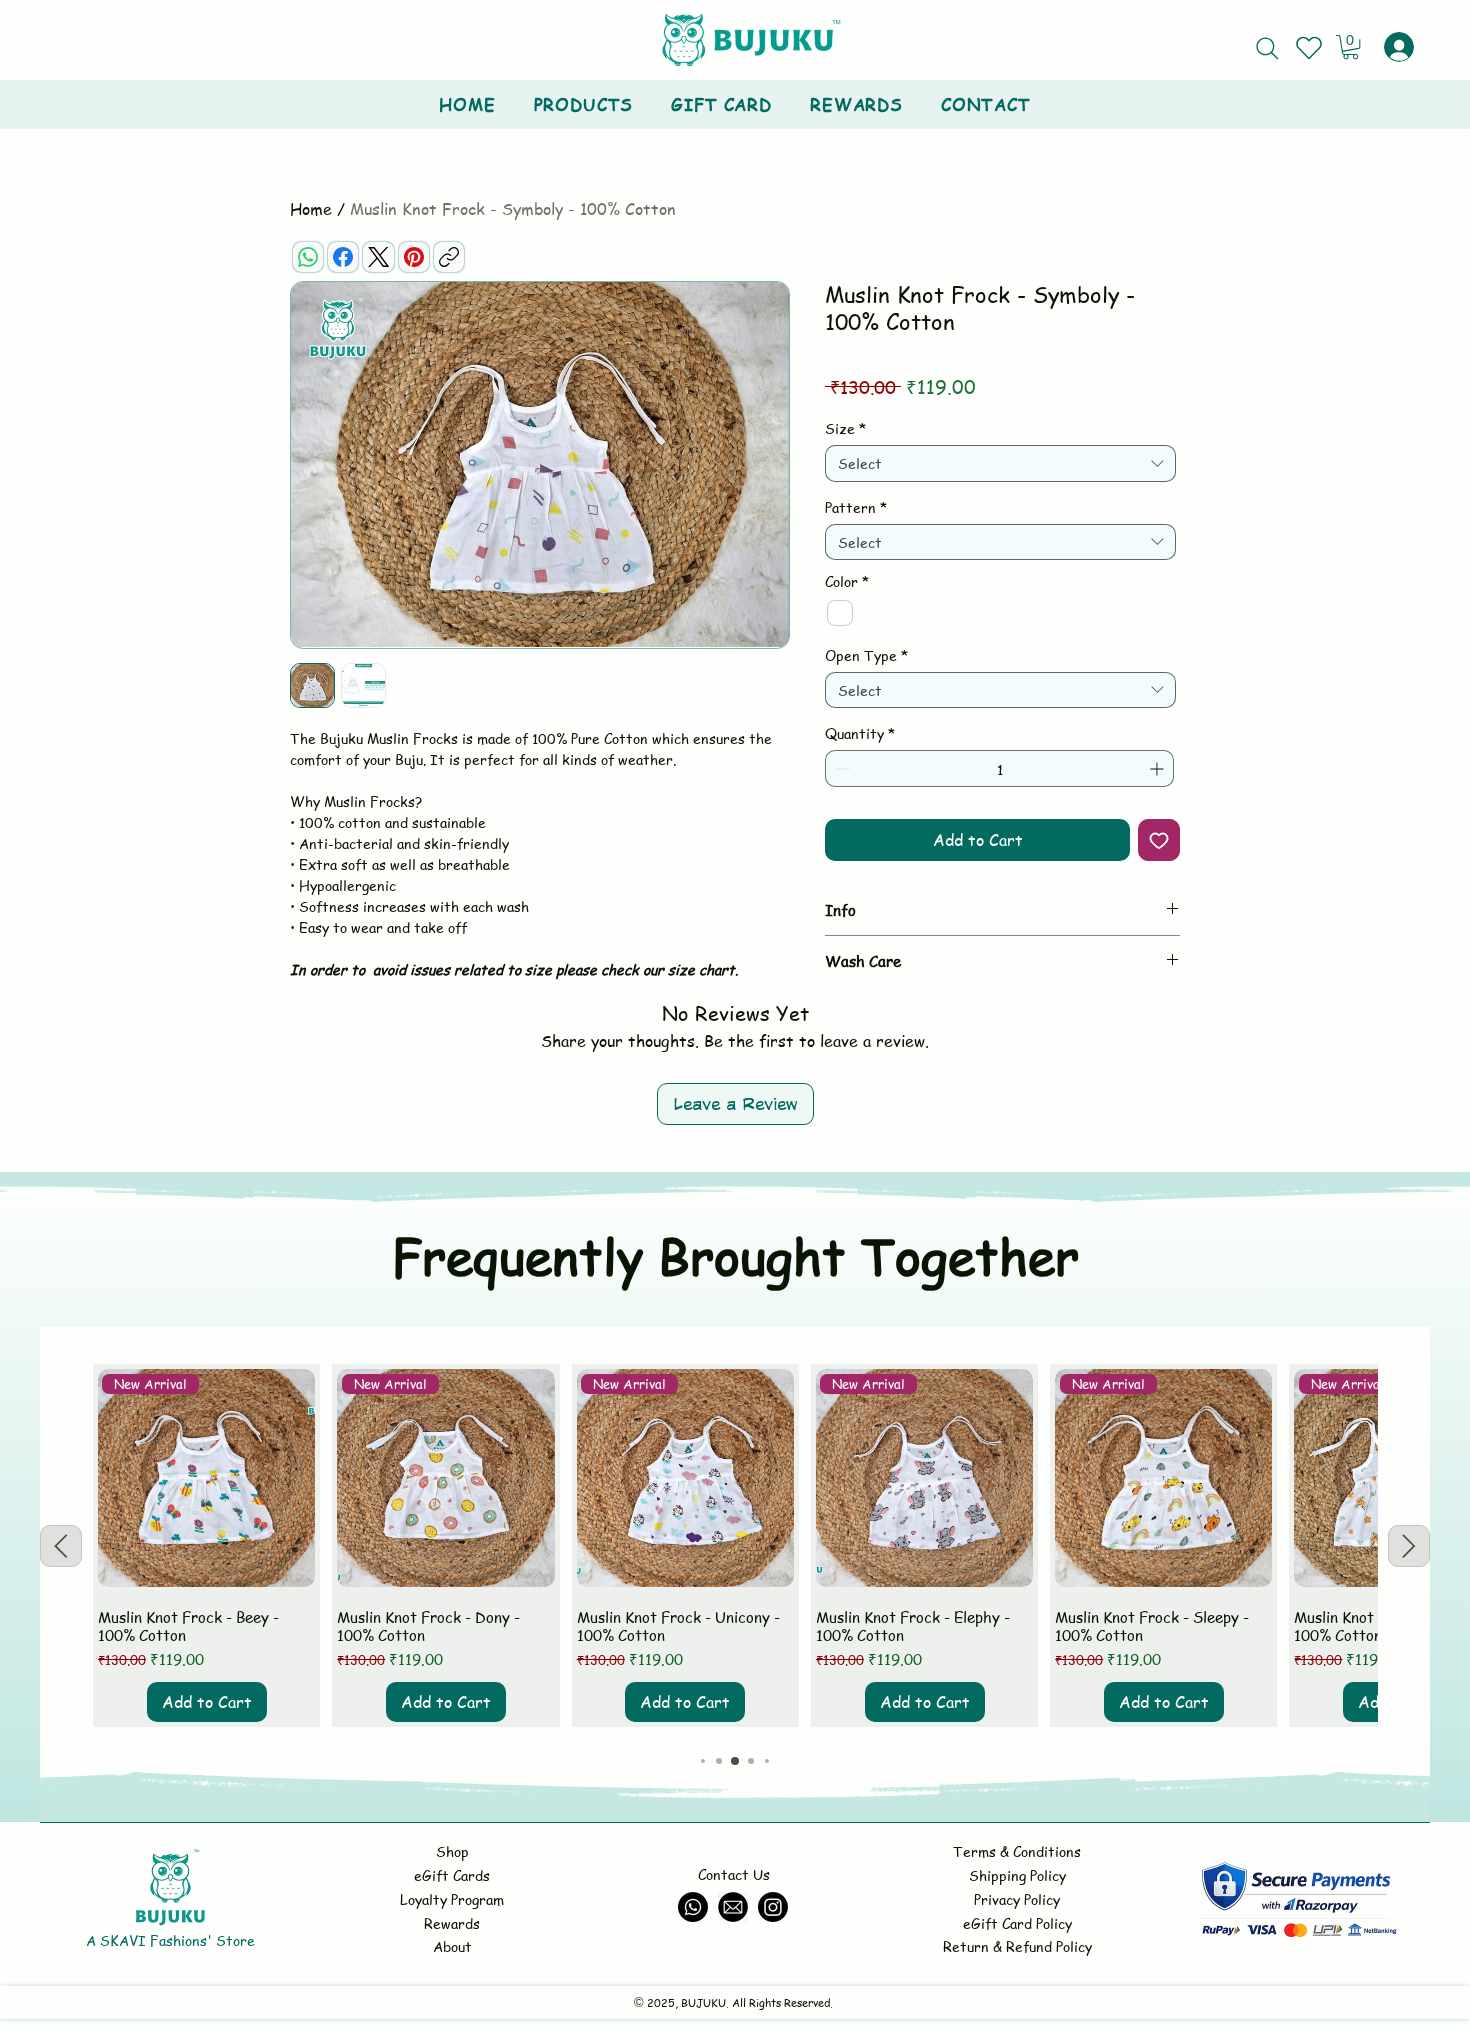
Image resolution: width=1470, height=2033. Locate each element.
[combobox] (1000, 463)
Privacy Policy (1017, 1899)
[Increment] (1158, 768)
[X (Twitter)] (378, 257)
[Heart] (1309, 48)
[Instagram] (773, 1907)
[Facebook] (343, 257)
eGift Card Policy (1017, 1923)
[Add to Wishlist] (1159, 840)
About (452, 1946)
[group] (735, 1545)
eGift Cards (452, 1875)
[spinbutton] (999, 768)
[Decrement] (840, 768)
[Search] (1267, 48)
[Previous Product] (61, 1546)
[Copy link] (449, 257)
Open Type (866, 655)
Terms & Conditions (1017, 1851)
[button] (1350, 47)
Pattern (856, 507)
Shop (452, 1851)
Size (845, 428)
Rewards (452, 1923)
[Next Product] (1409, 1546)
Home (311, 209)
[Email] (733, 1907)
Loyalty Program (452, 1899)
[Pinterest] (414, 257)
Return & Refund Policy (1017, 1946)
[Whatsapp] (693, 1907)
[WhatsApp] (308, 257)
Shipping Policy (1017, 1875)
